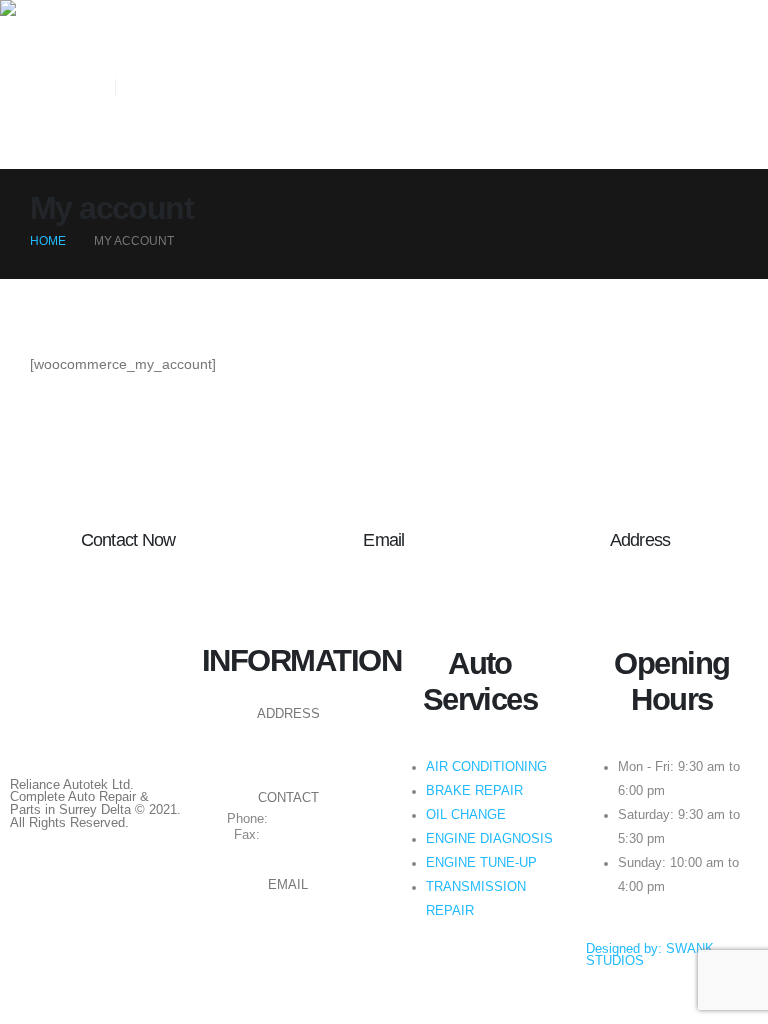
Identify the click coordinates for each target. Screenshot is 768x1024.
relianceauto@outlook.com (288, 911)
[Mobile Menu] (128, 144)
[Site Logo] (55, 8)
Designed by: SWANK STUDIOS (650, 955)
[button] (122, 40)
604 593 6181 (311, 819)
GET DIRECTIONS (288, 740)
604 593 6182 (303, 835)
